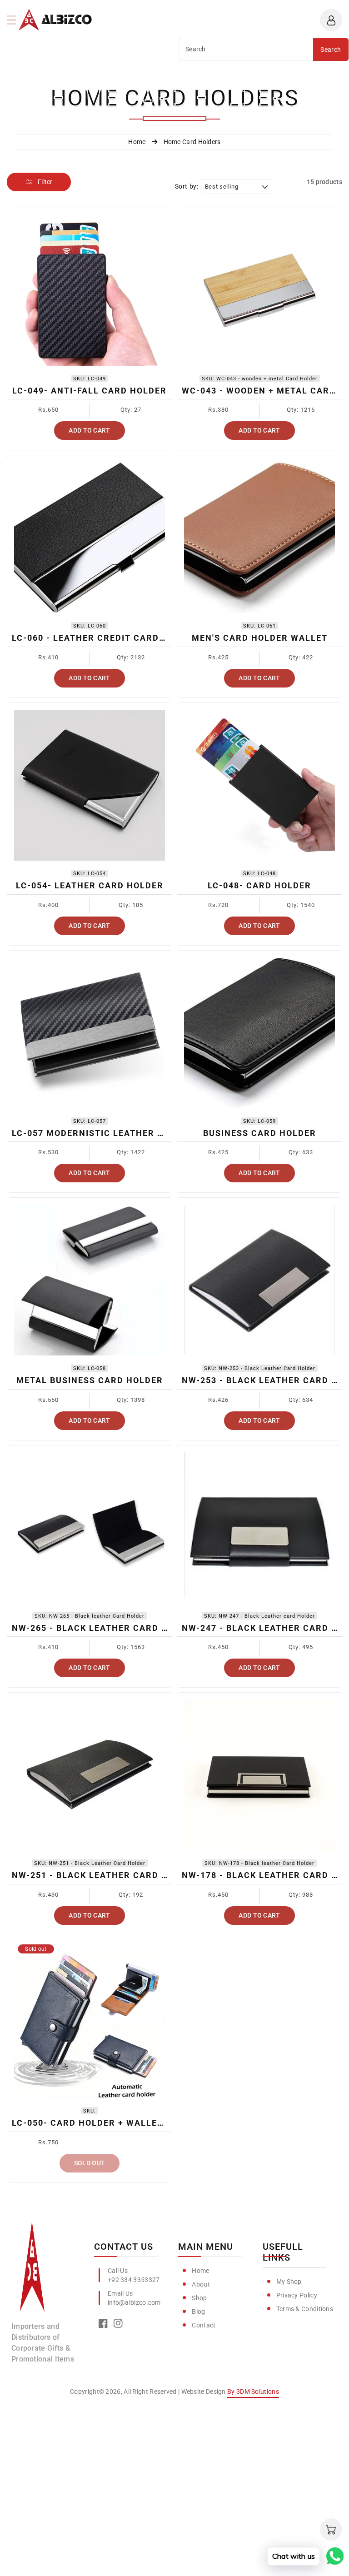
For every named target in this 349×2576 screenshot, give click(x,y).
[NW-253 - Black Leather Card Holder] (259, 1280)
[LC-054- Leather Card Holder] (90, 785)
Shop (199, 2298)
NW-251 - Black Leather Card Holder (105, 1875)
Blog (198, 2312)
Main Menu (206, 2247)
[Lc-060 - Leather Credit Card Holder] (90, 538)
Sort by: (187, 186)
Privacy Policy (297, 2295)
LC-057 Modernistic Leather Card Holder (117, 1133)
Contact (204, 2325)
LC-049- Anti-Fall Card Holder (90, 391)
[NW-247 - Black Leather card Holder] (259, 1528)
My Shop (289, 2282)
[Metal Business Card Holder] (90, 1280)
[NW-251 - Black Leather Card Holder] (90, 1775)
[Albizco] (32, 2270)
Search (331, 50)
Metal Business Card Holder (90, 1380)
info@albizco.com (134, 2302)
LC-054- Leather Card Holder (90, 885)
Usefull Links (283, 2252)
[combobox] (246, 49)
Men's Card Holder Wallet (260, 638)
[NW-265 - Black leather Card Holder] (90, 1528)
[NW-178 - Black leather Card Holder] (259, 1775)
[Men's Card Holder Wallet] (259, 538)
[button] (16, 22)
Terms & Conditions (305, 2309)
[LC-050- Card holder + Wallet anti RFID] (90, 2023)
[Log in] (331, 20)
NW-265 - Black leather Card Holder (105, 1628)
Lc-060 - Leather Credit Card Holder (105, 638)
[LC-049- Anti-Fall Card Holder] (90, 290)
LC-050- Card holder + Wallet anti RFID (112, 2123)
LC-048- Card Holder (259, 885)
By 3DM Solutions (253, 2392)
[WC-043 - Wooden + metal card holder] (259, 290)
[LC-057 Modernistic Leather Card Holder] (90, 1033)
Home (200, 2271)
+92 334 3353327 (134, 2280)
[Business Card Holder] (259, 1033)
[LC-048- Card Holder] (259, 785)
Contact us (124, 2247)
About (201, 2284)
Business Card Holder (260, 1133)
